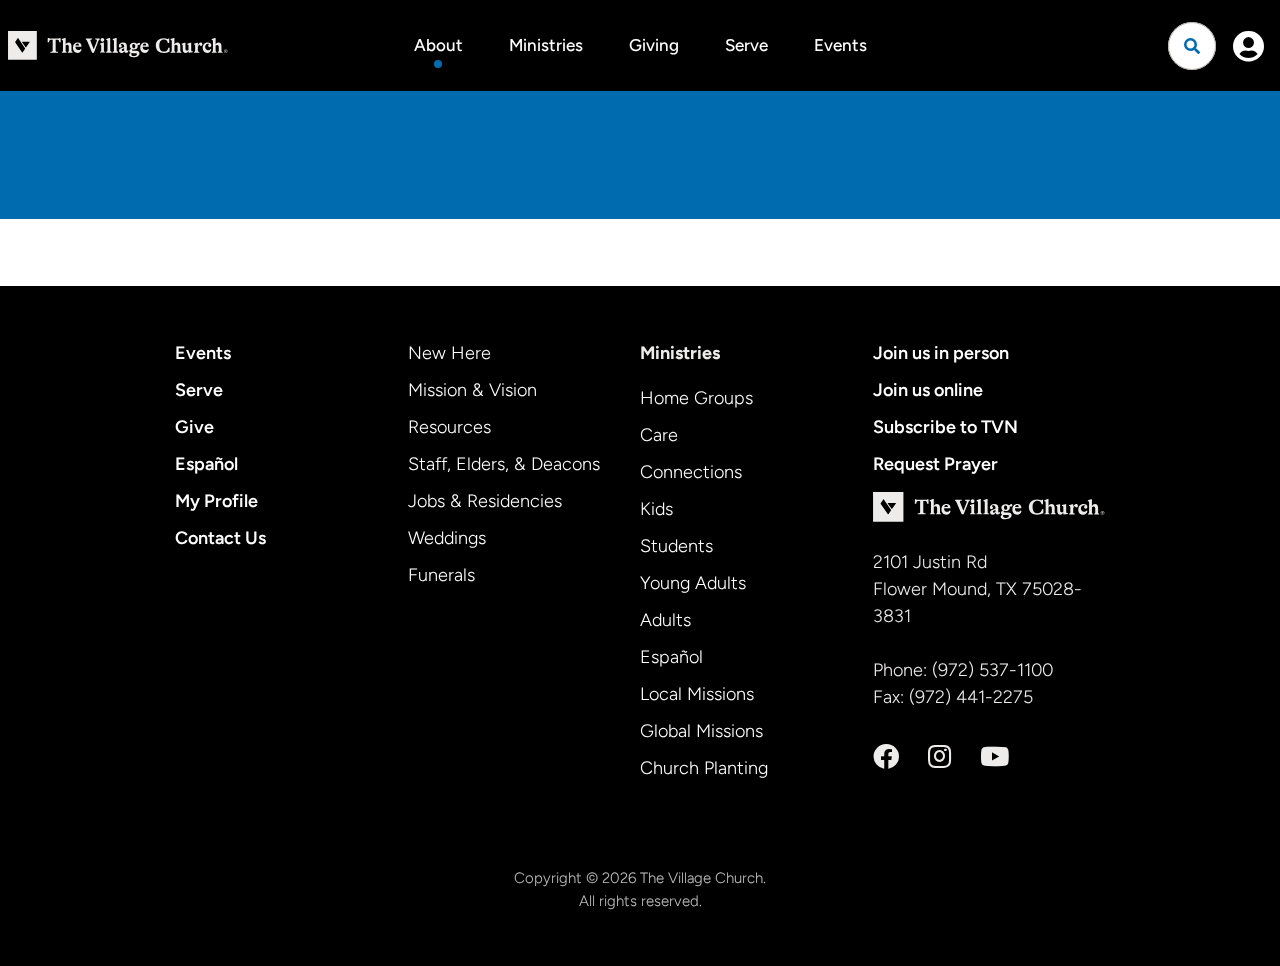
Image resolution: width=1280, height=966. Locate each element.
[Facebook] (886, 757)
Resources (449, 427)
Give (194, 427)
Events (840, 45)
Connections (691, 472)
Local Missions (697, 694)
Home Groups (696, 398)
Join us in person (941, 353)
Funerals (441, 575)
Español (206, 464)
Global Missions (701, 731)
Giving (654, 45)
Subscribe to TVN (945, 427)
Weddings (447, 538)
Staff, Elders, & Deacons (504, 464)
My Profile (216, 501)
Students (676, 546)
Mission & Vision (472, 390)
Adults (665, 620)
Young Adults (693, 583)
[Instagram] (939, 757)
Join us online (928, 390)
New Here (449, 353)
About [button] (438, 45)
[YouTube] (994, 757)
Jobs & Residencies (485, 501)
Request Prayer (935, 464)
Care (659, 435)
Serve (746, 45)
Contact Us (220, 538)
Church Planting (704, 768)
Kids (656, 509)
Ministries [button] (546, 45)
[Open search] (1192, 46)
